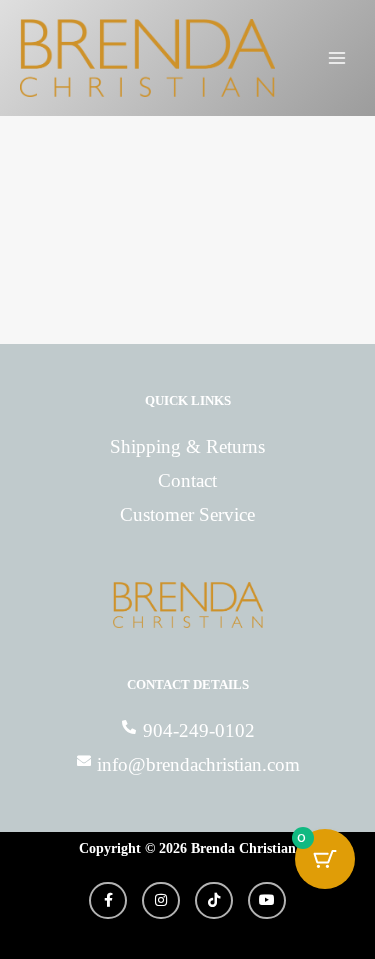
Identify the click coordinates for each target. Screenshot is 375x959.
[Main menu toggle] (337, 58)
